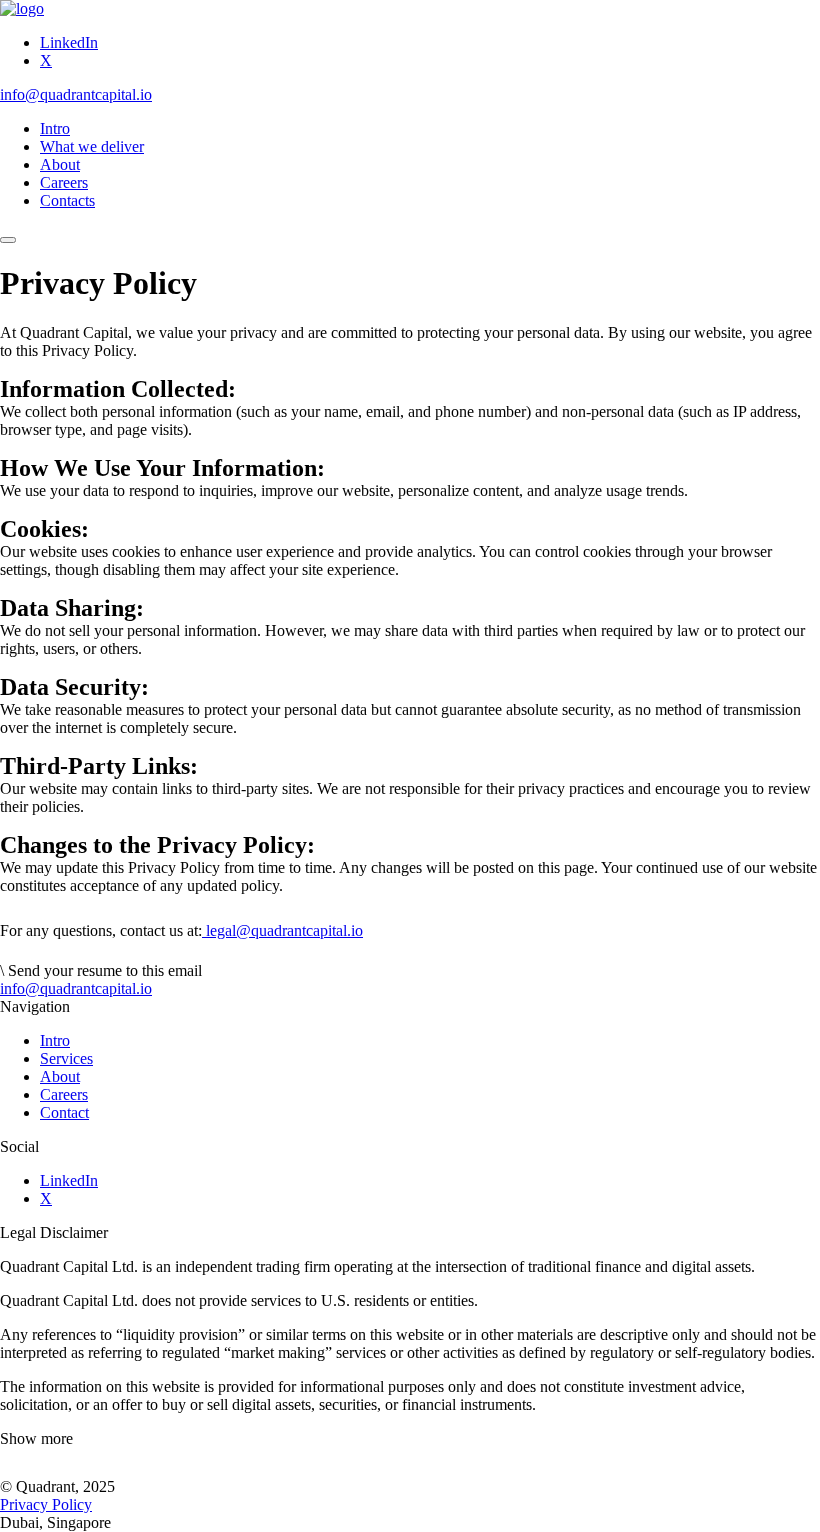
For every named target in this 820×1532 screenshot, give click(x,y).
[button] (410, 1439)
